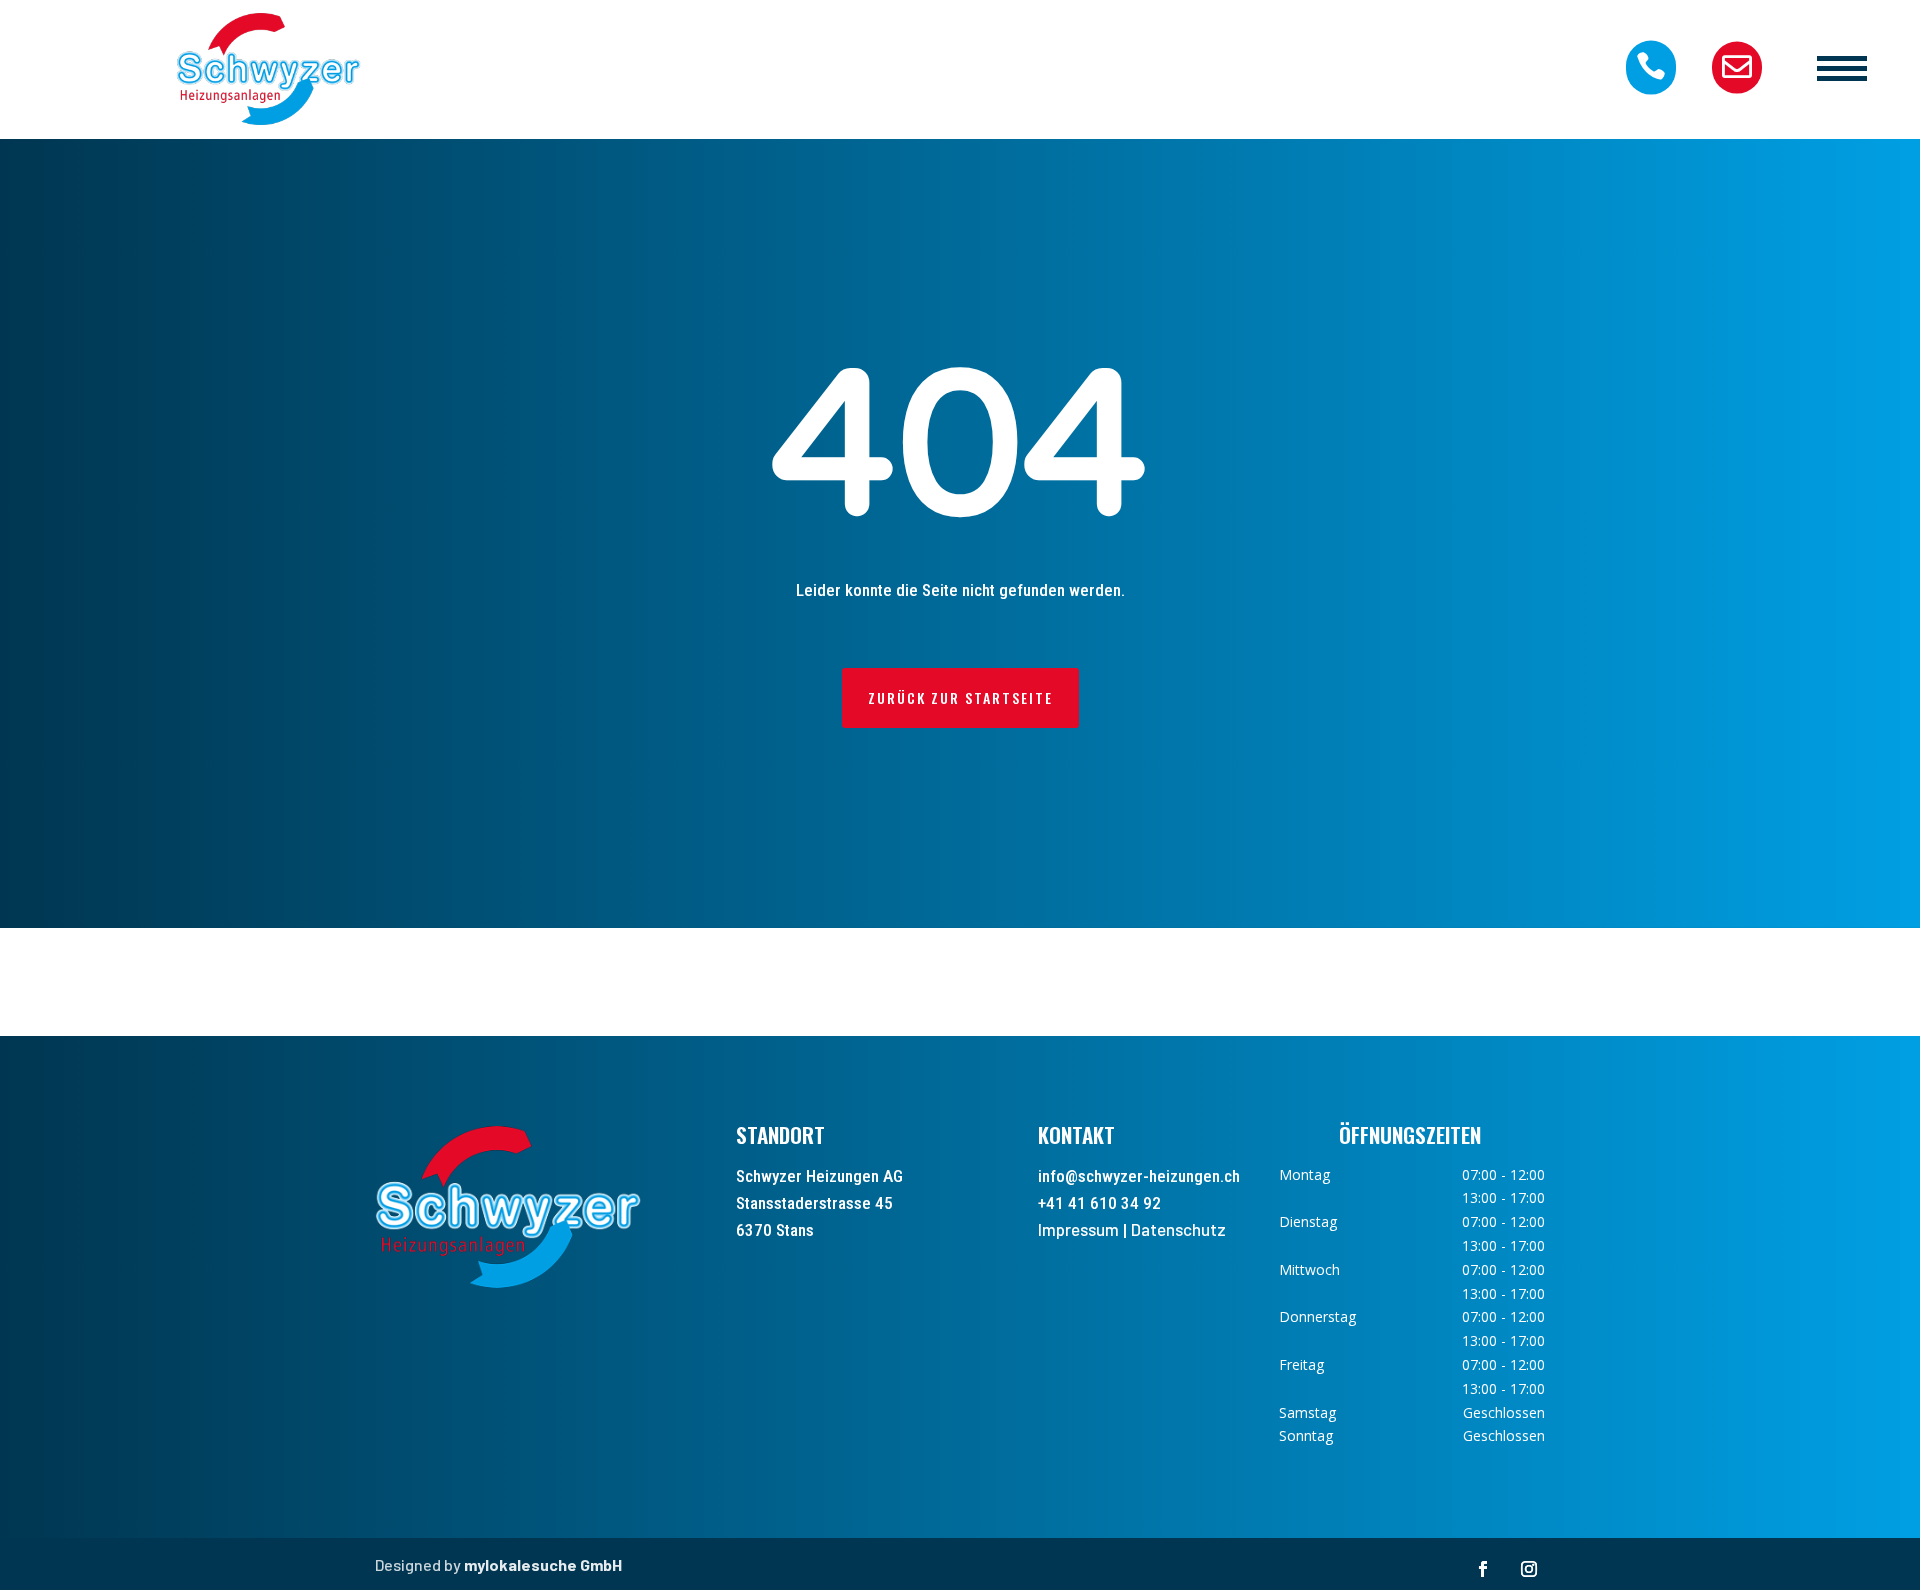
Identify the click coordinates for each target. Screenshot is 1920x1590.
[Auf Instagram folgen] (1529, 1569)
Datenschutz (1178, 1229)
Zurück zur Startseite (960, 697)
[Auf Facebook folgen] (1483, 1569)
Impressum (1078, 1229)
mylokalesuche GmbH (543, 1564)
